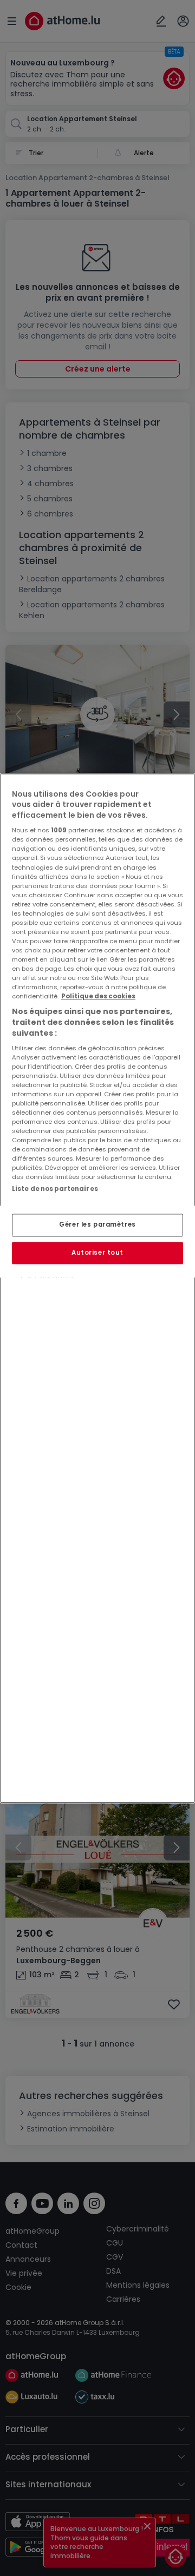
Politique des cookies (98, 997)
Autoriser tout (97, 1253)
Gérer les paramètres (97, 1224)
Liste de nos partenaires (55, 1189)
